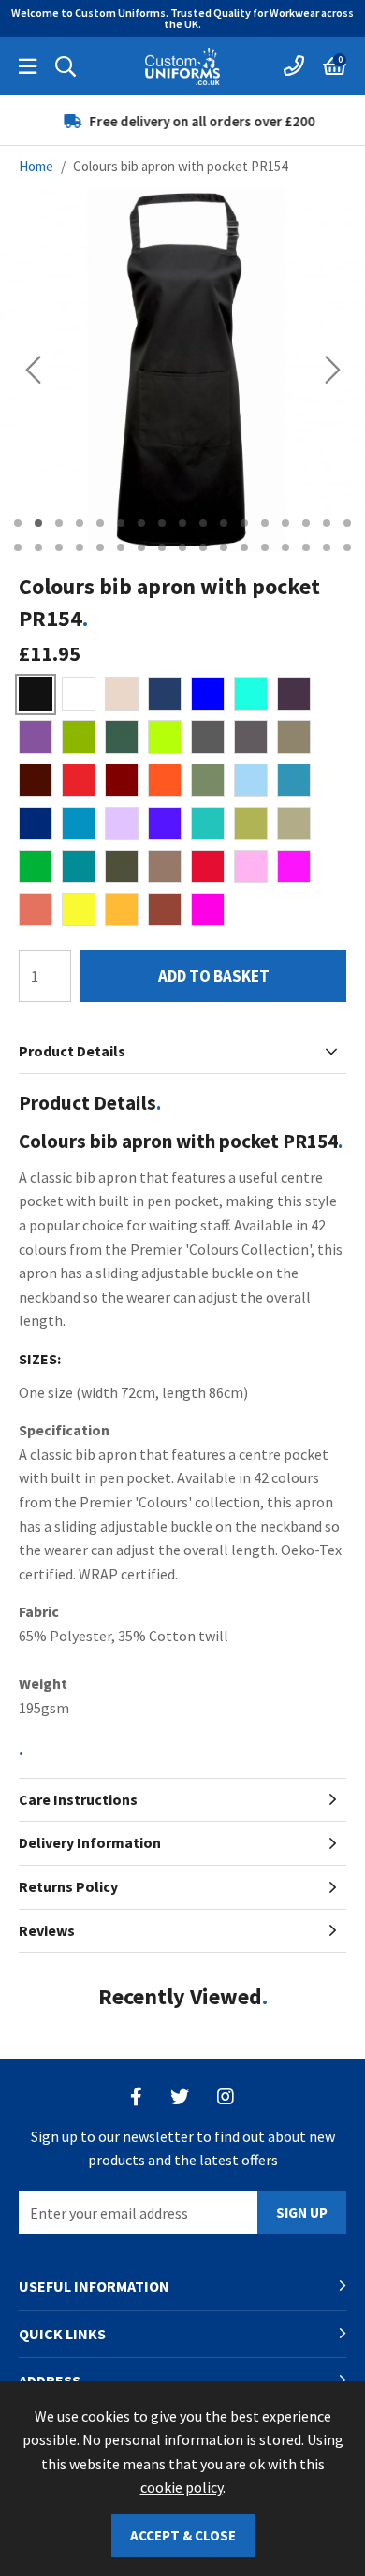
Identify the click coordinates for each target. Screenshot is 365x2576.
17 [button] (347, 523)
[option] (182, 121)
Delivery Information (90, 1842)
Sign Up (302, 2212)
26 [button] (182, 547)
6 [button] (121, 523)
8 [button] (162, 523)
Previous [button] (33, 370)
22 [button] (100, 547)
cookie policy (182, 2487)
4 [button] (80, 523)
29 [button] (244, 547)
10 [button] (203, 523)
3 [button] (59, 523)
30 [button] (265, 547)
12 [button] (244, 523)
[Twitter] (180, 2097)
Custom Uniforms (182, 66)
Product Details (72, 1051)
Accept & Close (183, 2535)
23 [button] (121, 547)
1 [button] (18, 523)
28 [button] (224, 547)
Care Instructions (78, 1799)
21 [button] (80, 547)
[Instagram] (226, 2097)
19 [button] (38, 547)
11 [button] (224, 523)
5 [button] (100, 523)
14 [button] (285, 523)
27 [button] (203, 547)
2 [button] (38, 523)
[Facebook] (136, 2097)
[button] (335, 66)
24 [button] (141, 547)
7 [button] (141, 523)
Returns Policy (68, 1886)
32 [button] (306, 547)
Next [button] (333, 370)
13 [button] (265, 523)
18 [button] (18, 547)
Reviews (47, 1930)
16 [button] (327, 523)
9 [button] (182, 523)
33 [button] (327, 547)
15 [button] (306, 523)
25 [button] (162, 547)
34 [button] (347, 547)
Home (36, 166)
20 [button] (59, 547)
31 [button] (285, 547)
